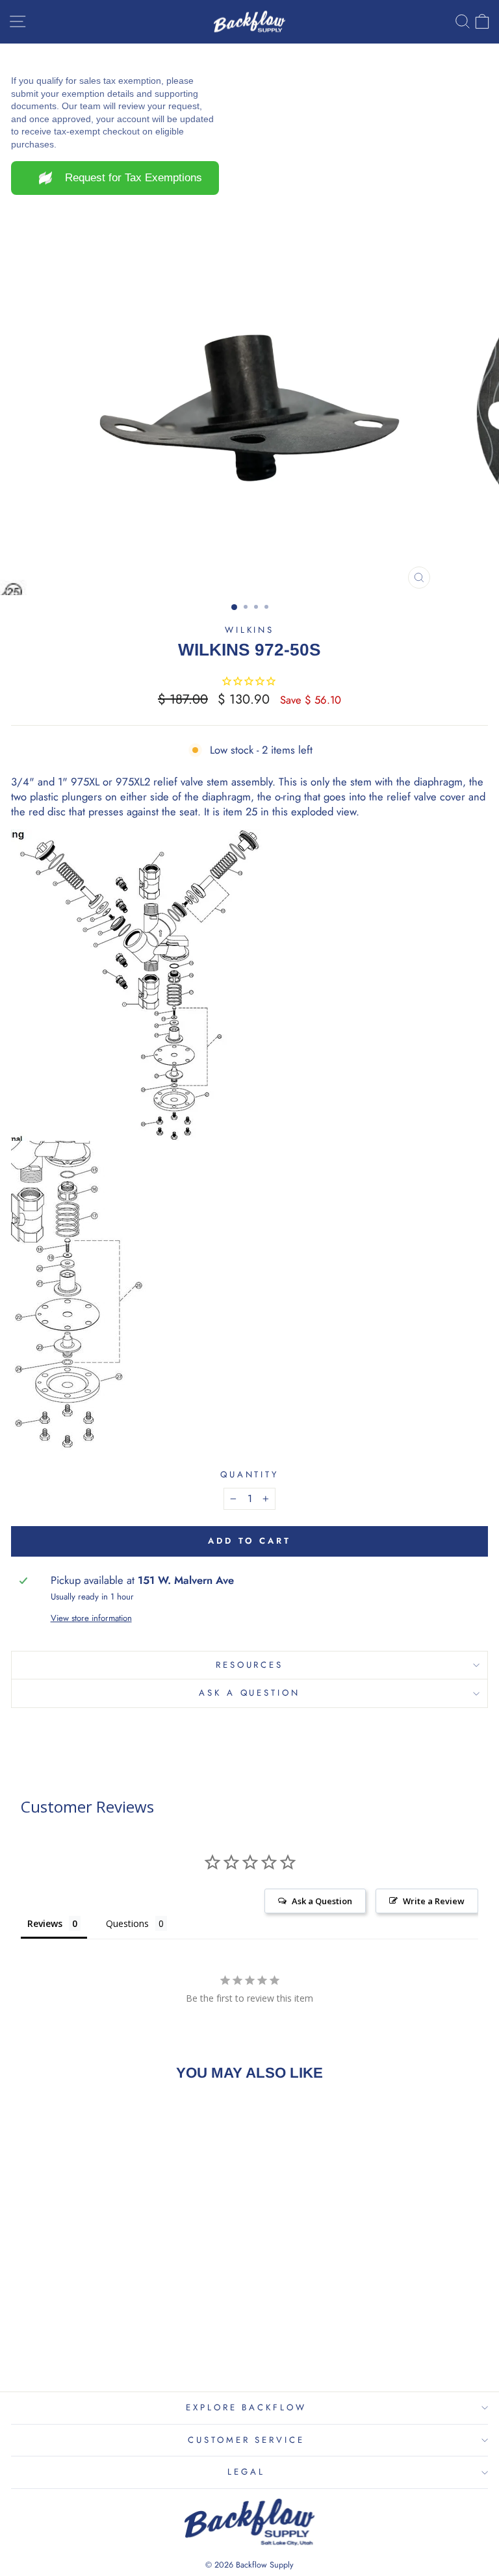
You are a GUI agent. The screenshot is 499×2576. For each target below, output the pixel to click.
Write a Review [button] (434, 1901)
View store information (91, 1618)
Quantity (250, 1475)
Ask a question (250, 1693)
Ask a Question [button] (322, 1901)
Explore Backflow (247, 2407)
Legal (246, 2472)
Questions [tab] (127, 1923)
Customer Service (247, 2440)
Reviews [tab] (45, 1923)
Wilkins (250, 630)
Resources (250, 1665)
